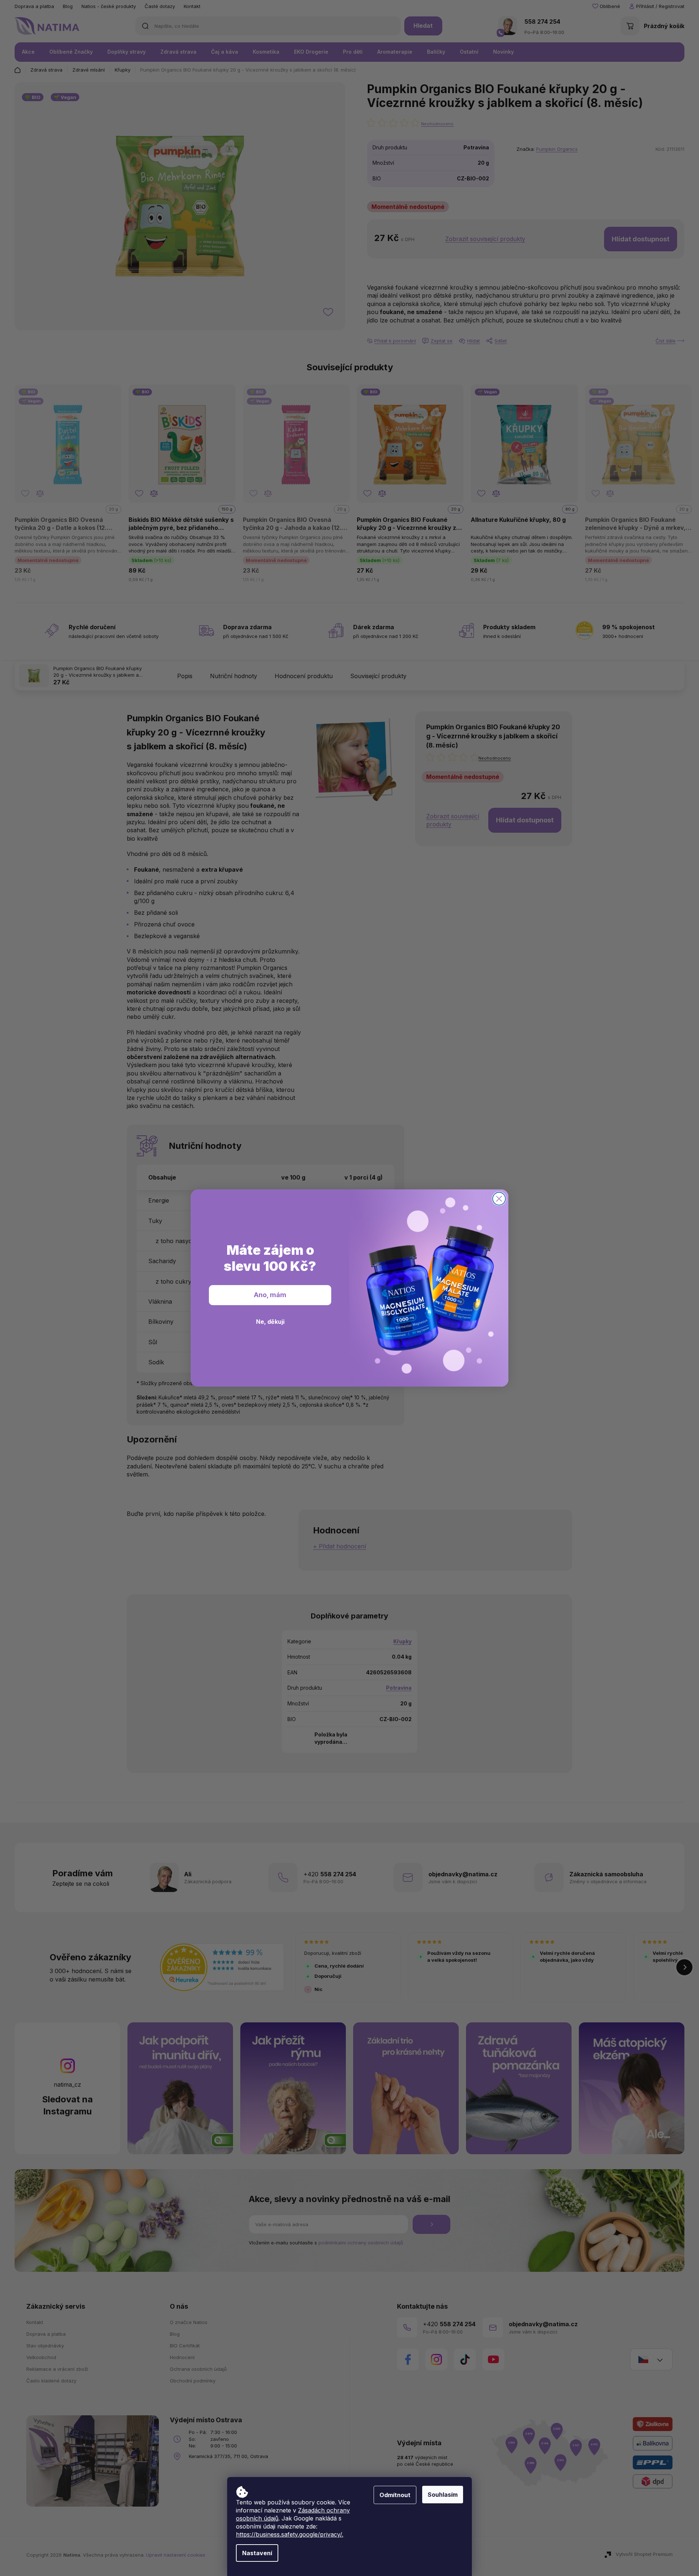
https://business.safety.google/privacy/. (290, 2534)
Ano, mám (270, 1295)
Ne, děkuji (270, 1322)
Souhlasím (443, 2495)
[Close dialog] (499, 1199)
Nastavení (257, 2553)
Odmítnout (395, 2495)
